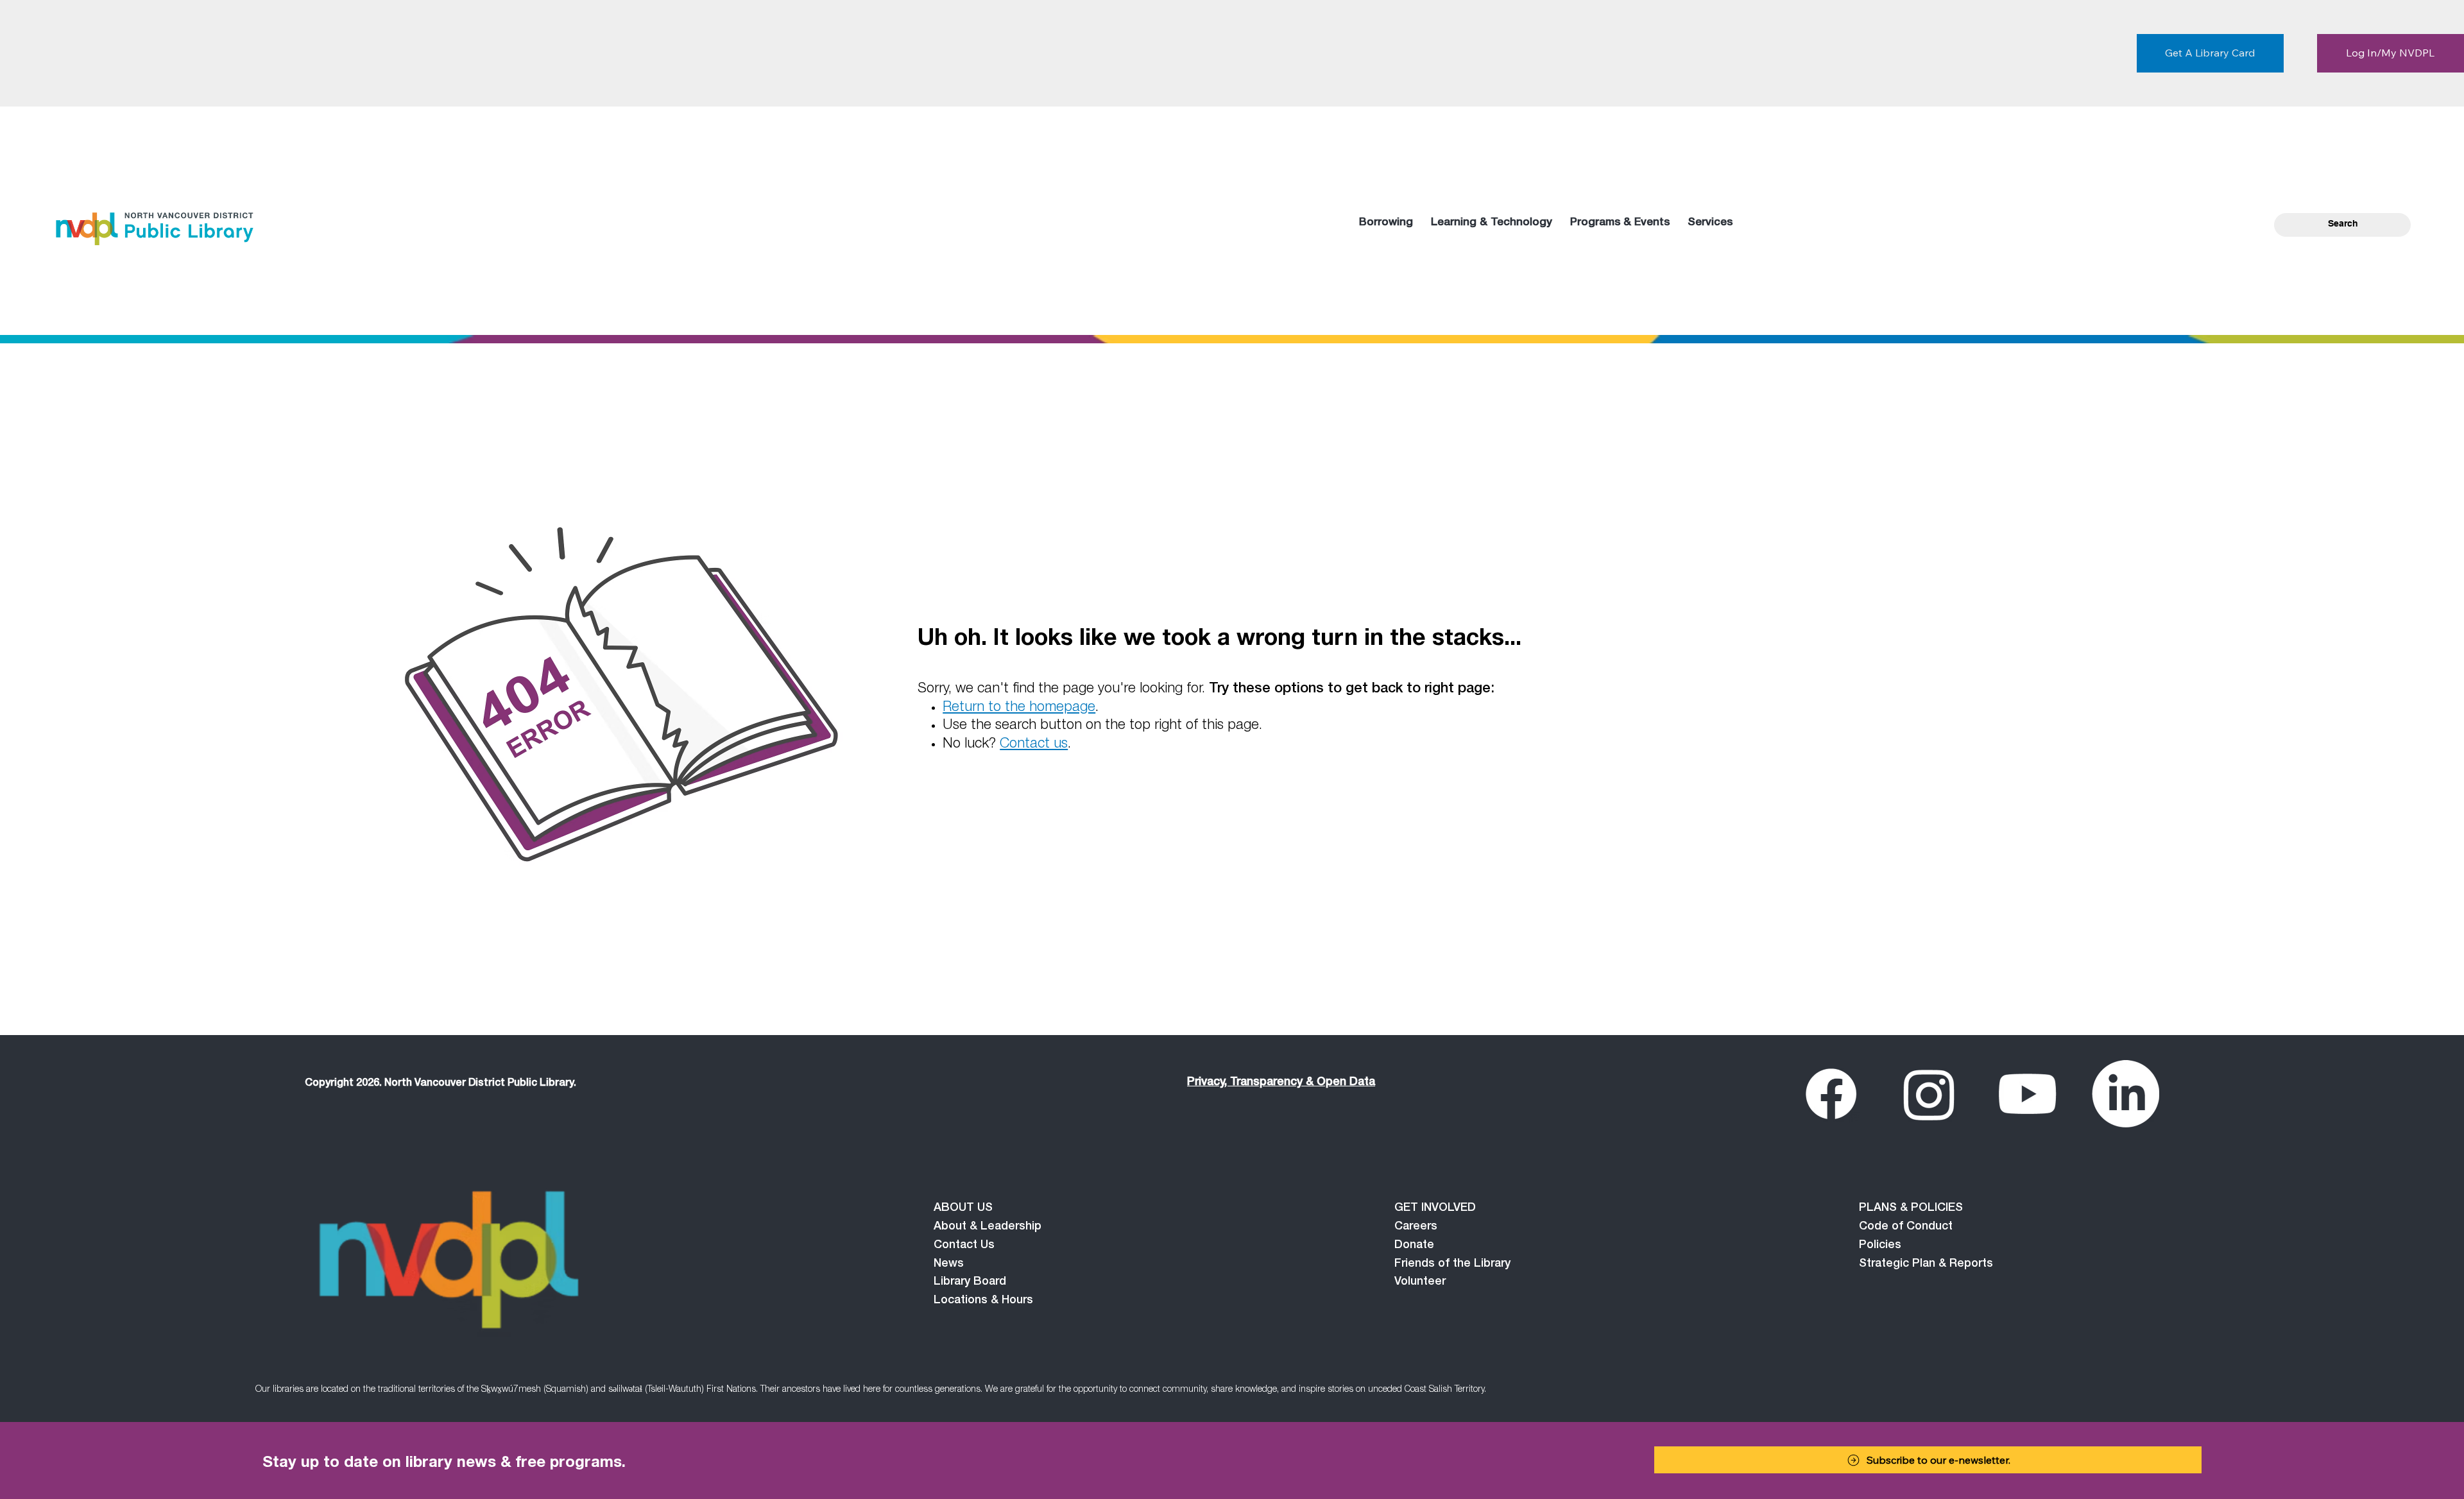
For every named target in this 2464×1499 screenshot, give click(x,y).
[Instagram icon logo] (1929, 1094)
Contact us (1034, 744)
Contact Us (964, 1246)
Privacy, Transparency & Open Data (1281, 1083)
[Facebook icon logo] (1831, 1094)
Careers (1416, 1227)
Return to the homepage (1019, 708)
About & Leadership (988, 1227)
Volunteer (1420, 1282)
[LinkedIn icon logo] (2126, 1094)
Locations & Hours (983, 1301)
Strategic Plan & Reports (1926, 1264)
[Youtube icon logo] (2027, 1094)
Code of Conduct (1906, 1227)
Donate (1414, 1246)
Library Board (970, 1282)
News (949, 1264)
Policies (1880, 1246)
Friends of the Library (1452, 1264)
